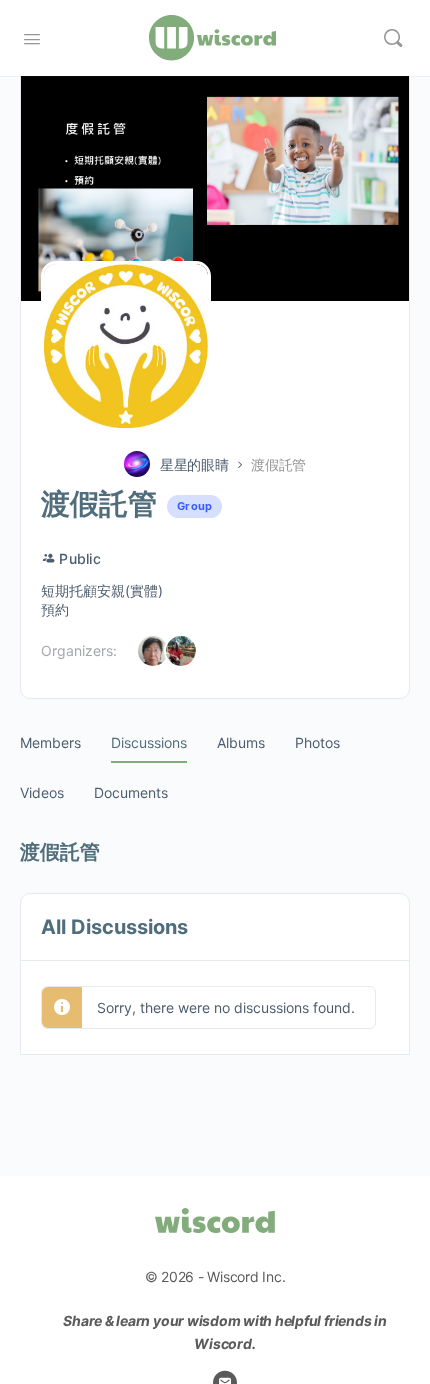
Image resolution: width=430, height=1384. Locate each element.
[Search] (393, 38)
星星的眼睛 (194, 464)
